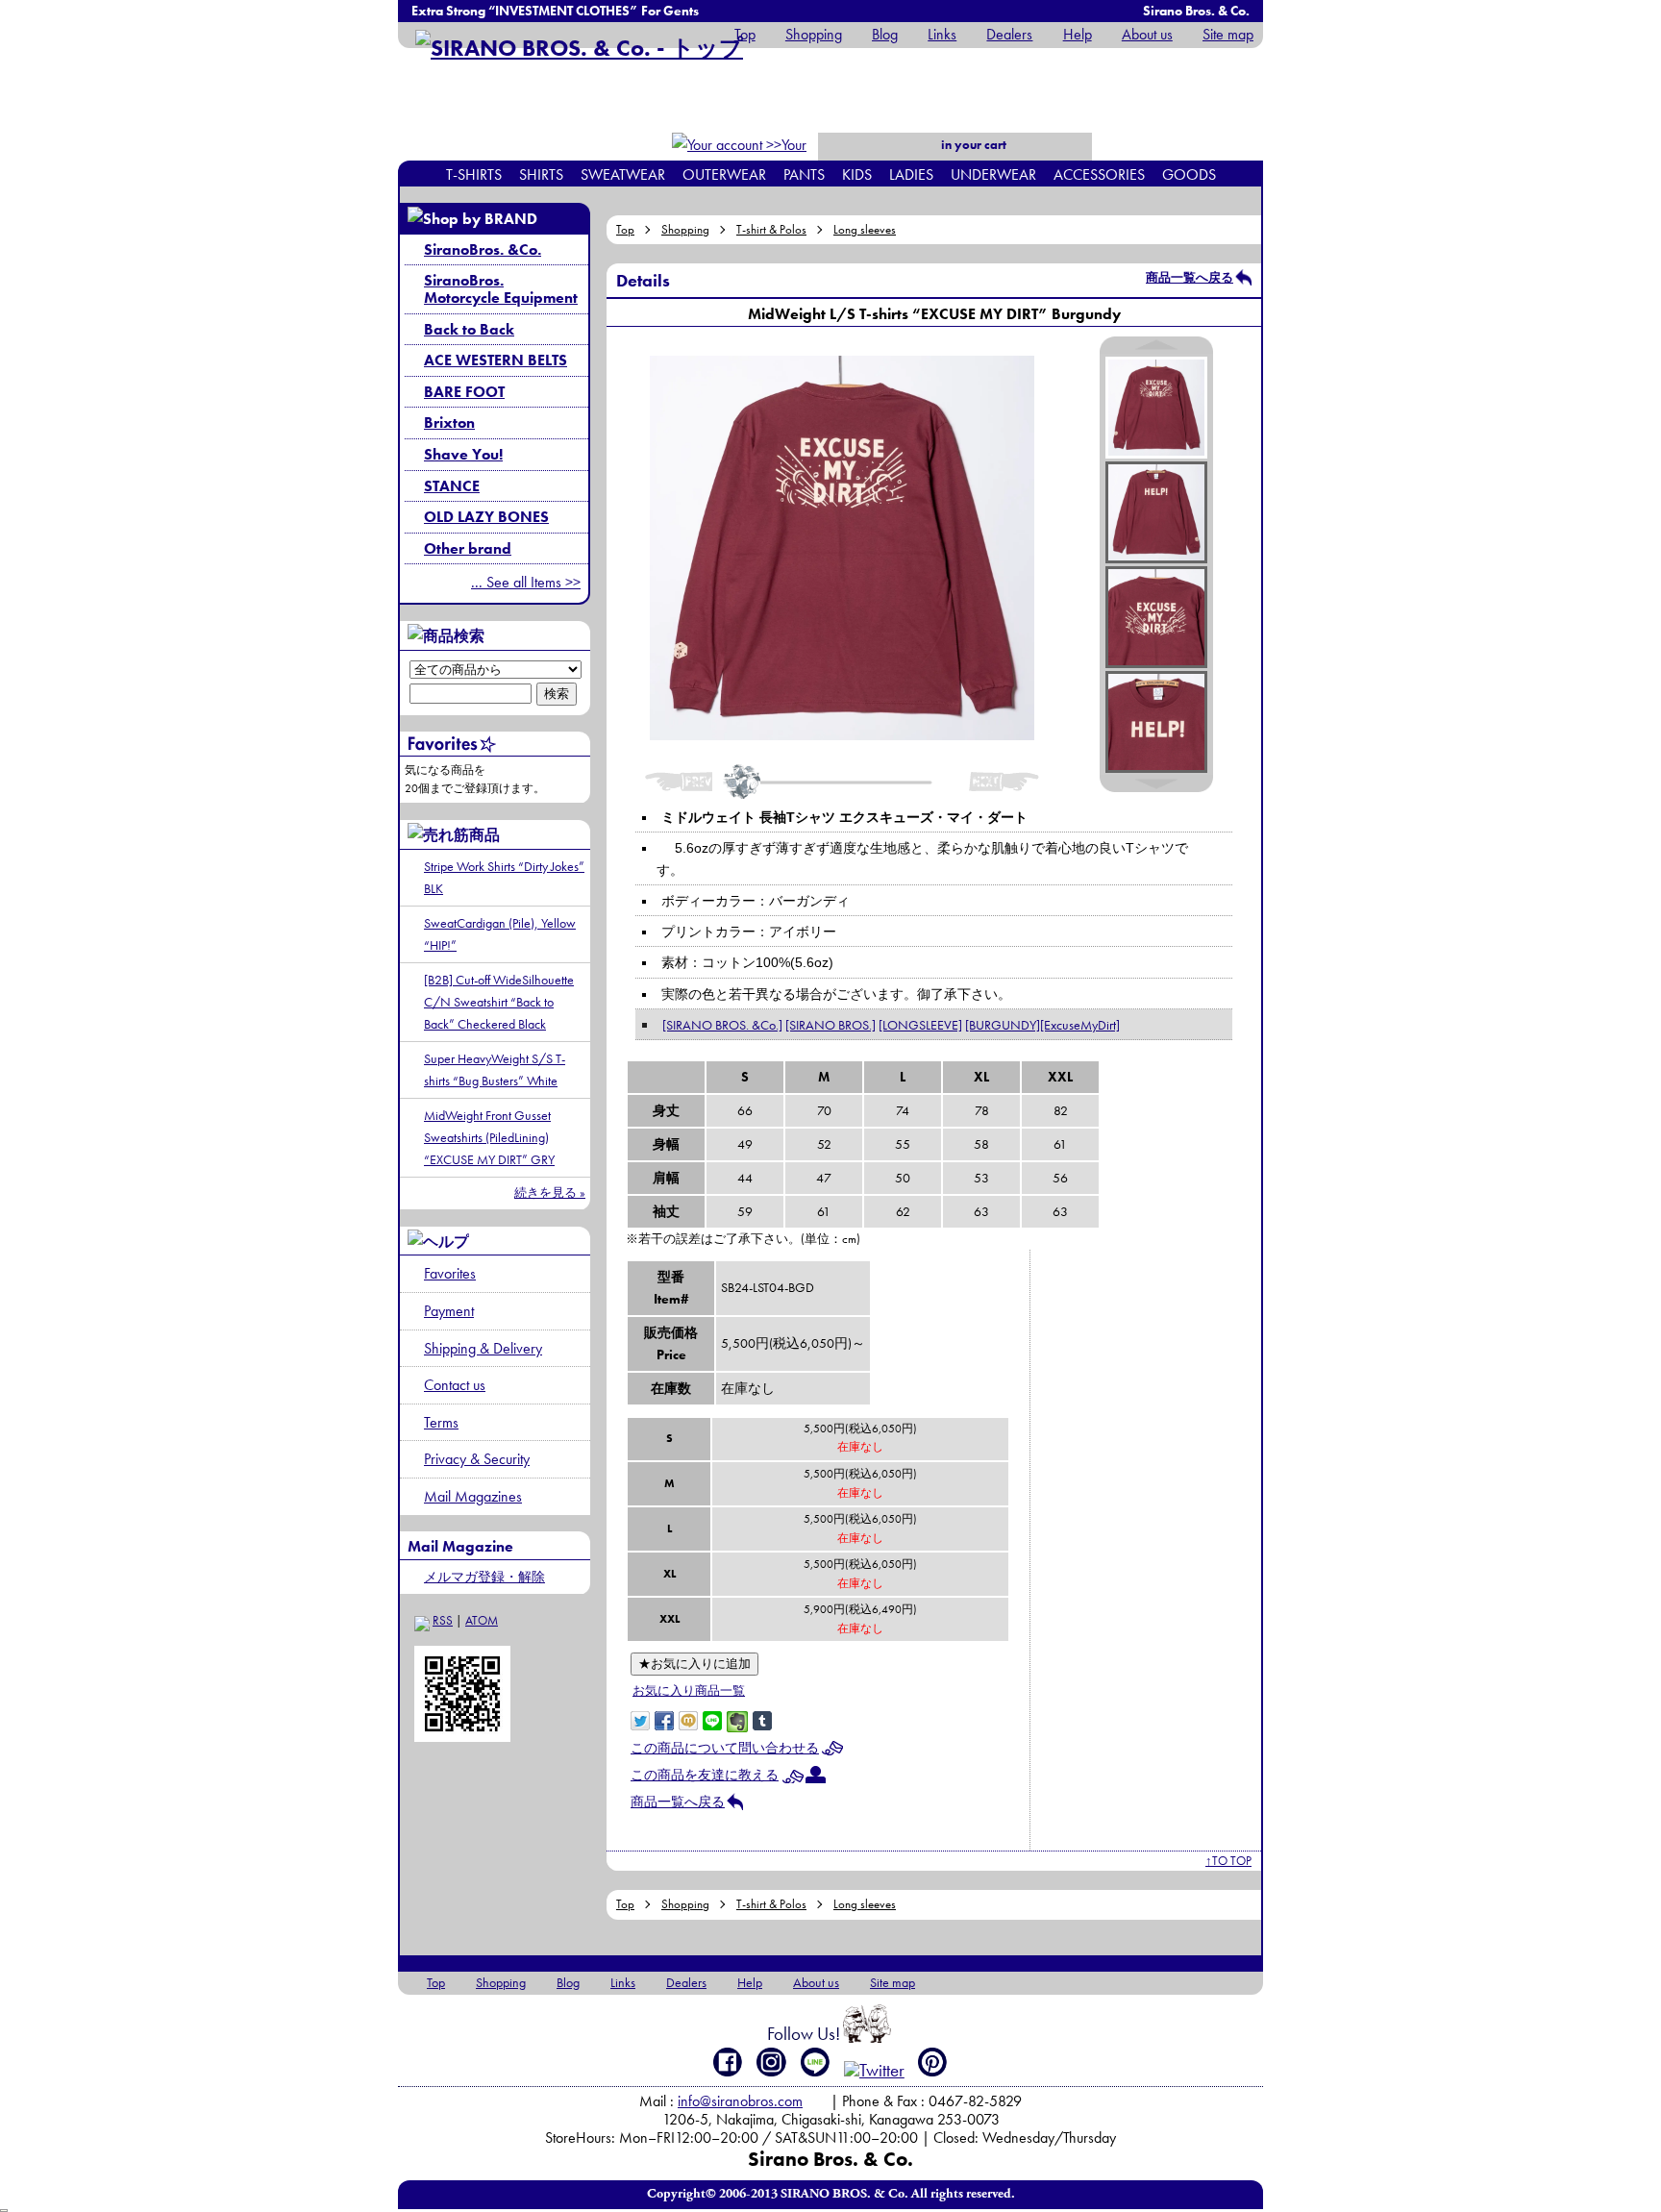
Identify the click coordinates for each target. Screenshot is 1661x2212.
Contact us (455, 1385)
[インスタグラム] (771, 2062)
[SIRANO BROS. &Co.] (722, 1025)
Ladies (911, 174)
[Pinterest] (933, 2062)
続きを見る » (550, 1193)
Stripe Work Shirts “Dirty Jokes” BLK (504, 877)
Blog (885, 34)
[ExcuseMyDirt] (1080, 1025)
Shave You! (463, 454)
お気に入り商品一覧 (689, 1690)
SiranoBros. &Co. (483, 249)
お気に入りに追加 (694, 1664)
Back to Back (469, 329)
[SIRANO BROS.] (830, 1025)
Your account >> (774, 157)
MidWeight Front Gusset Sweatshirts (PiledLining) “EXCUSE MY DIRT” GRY (489, 1137)
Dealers (1009, 34)
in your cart (972, 145)
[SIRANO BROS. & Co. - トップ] (579, 48)
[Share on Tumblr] (762, 1719)
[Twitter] (874, 2070)
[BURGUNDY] (1003, 1025)
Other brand (468, 548)
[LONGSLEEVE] (920, 1025)
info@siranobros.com (740, 2101)
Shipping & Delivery (483, 1348)
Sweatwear (623, 174)
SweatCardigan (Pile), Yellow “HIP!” (500, 934)
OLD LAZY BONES (486, 517)
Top (745, 34)
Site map (1228, 34)
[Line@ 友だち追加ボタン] (816, 2062)
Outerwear (724, 174)
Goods (1189, 174)
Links (942, 34)
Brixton (449, 423)
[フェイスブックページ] (728, 2062)
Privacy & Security (477, 1459)
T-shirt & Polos (771, 229)
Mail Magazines (473, 1496)
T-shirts (474, 174)
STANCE (452, 486)
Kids (857, 174)
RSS (443, 1620)
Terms (441, 1422)
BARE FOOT (464, 392)
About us (1147, 34)
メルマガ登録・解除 (484, 1577)
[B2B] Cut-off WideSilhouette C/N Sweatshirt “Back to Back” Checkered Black (499, 1002)
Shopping (814, 34)
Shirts (541, 174)
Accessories (1099, 174)
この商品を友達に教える (705, 1775)
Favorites (450, 1273)
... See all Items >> (526, 582)
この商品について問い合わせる (725, 1748)
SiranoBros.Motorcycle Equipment (501, 289)
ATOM (482, 1620)
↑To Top (1228, 1861)
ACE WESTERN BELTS (496, 360)
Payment (449, 1311)
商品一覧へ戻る (1190, 277)
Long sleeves (865, 229)
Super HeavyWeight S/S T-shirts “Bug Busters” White (495, 1069)
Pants (804, 174)
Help (1077, 34)
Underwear (993, 174)
